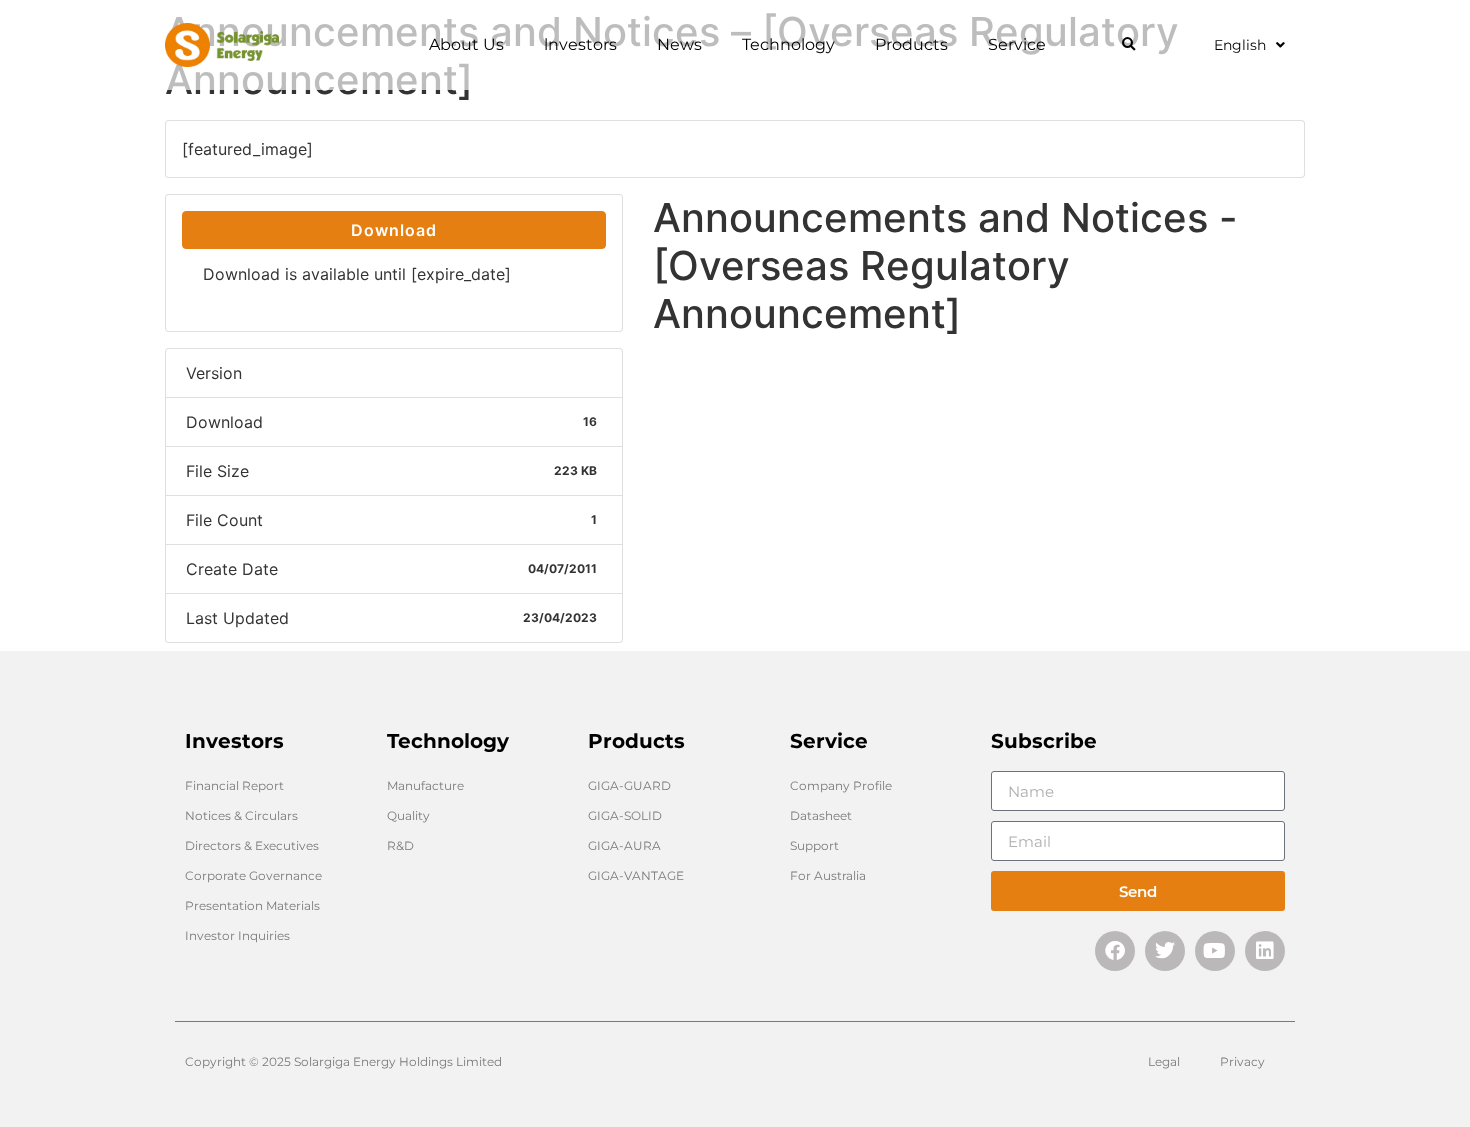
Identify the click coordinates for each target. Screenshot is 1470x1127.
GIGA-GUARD (629, 785)
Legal (1164, 1061)
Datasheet (821, 815)
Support (814, 845)
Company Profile (841, 785)
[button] (1128, 45)
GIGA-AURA (624, 845)
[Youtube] (1215, 951)
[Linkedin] (1265, 951)
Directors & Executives (252, 845)
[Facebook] (1115, 951)
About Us (466, 44)
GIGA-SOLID (625, 815)
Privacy (1242, 1061)
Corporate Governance (253, 875)
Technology (788, 44)
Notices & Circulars (241, 815)
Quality (408, 815)
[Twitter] (1165, 951)
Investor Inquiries (237, 935)
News (679, 44)
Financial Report (234, 785)
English (1240, 45)
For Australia (828, 875)
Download (394, 230)
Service (1017, 44)
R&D (400, 845)
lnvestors (580, 44)
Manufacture (425, 785)
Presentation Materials (252, 905)
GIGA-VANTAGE (636, 875)
